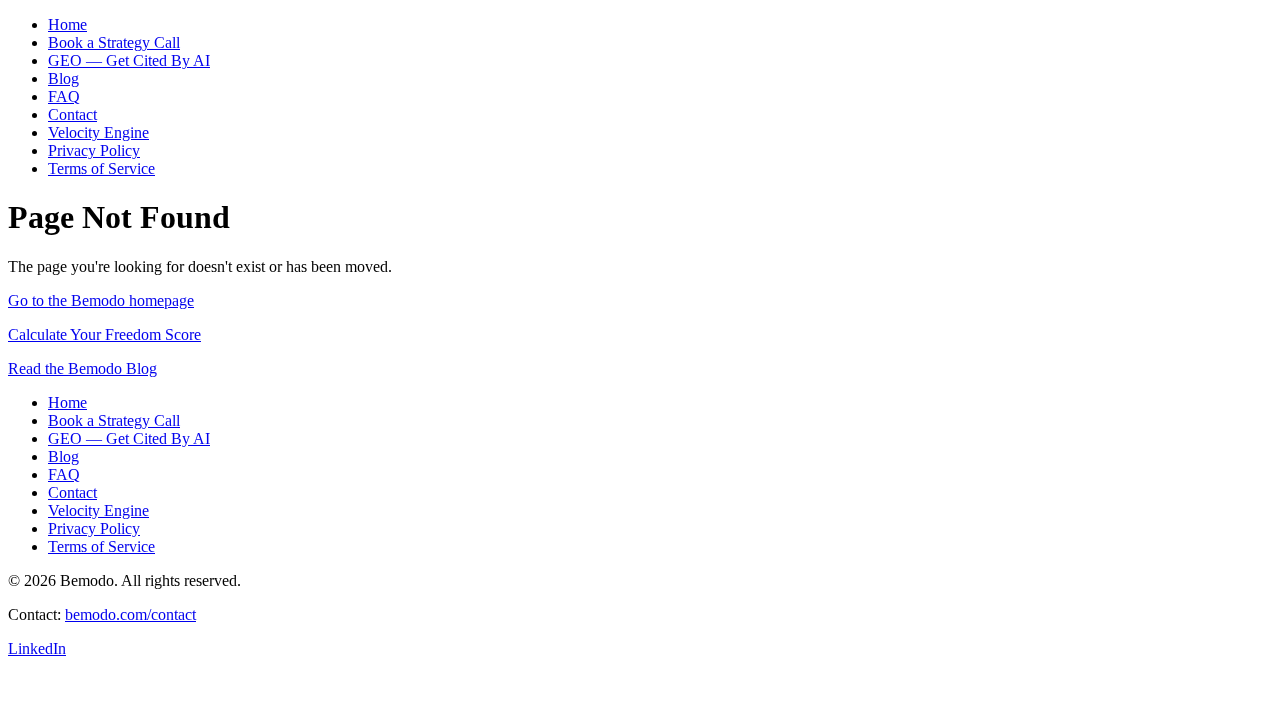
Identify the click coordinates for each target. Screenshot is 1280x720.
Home (67, 24)
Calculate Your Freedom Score (104, 334)
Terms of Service (101, 168)
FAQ (64, 96)
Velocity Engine (98, 132)
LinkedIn (37, 648)
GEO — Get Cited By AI (129, 60)
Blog (63, 78)
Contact (72, 114)
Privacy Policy (94, 150)
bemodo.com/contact (130, 614)
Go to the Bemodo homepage (101, 300)
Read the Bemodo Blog (82, 368)
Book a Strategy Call (114, 42)
